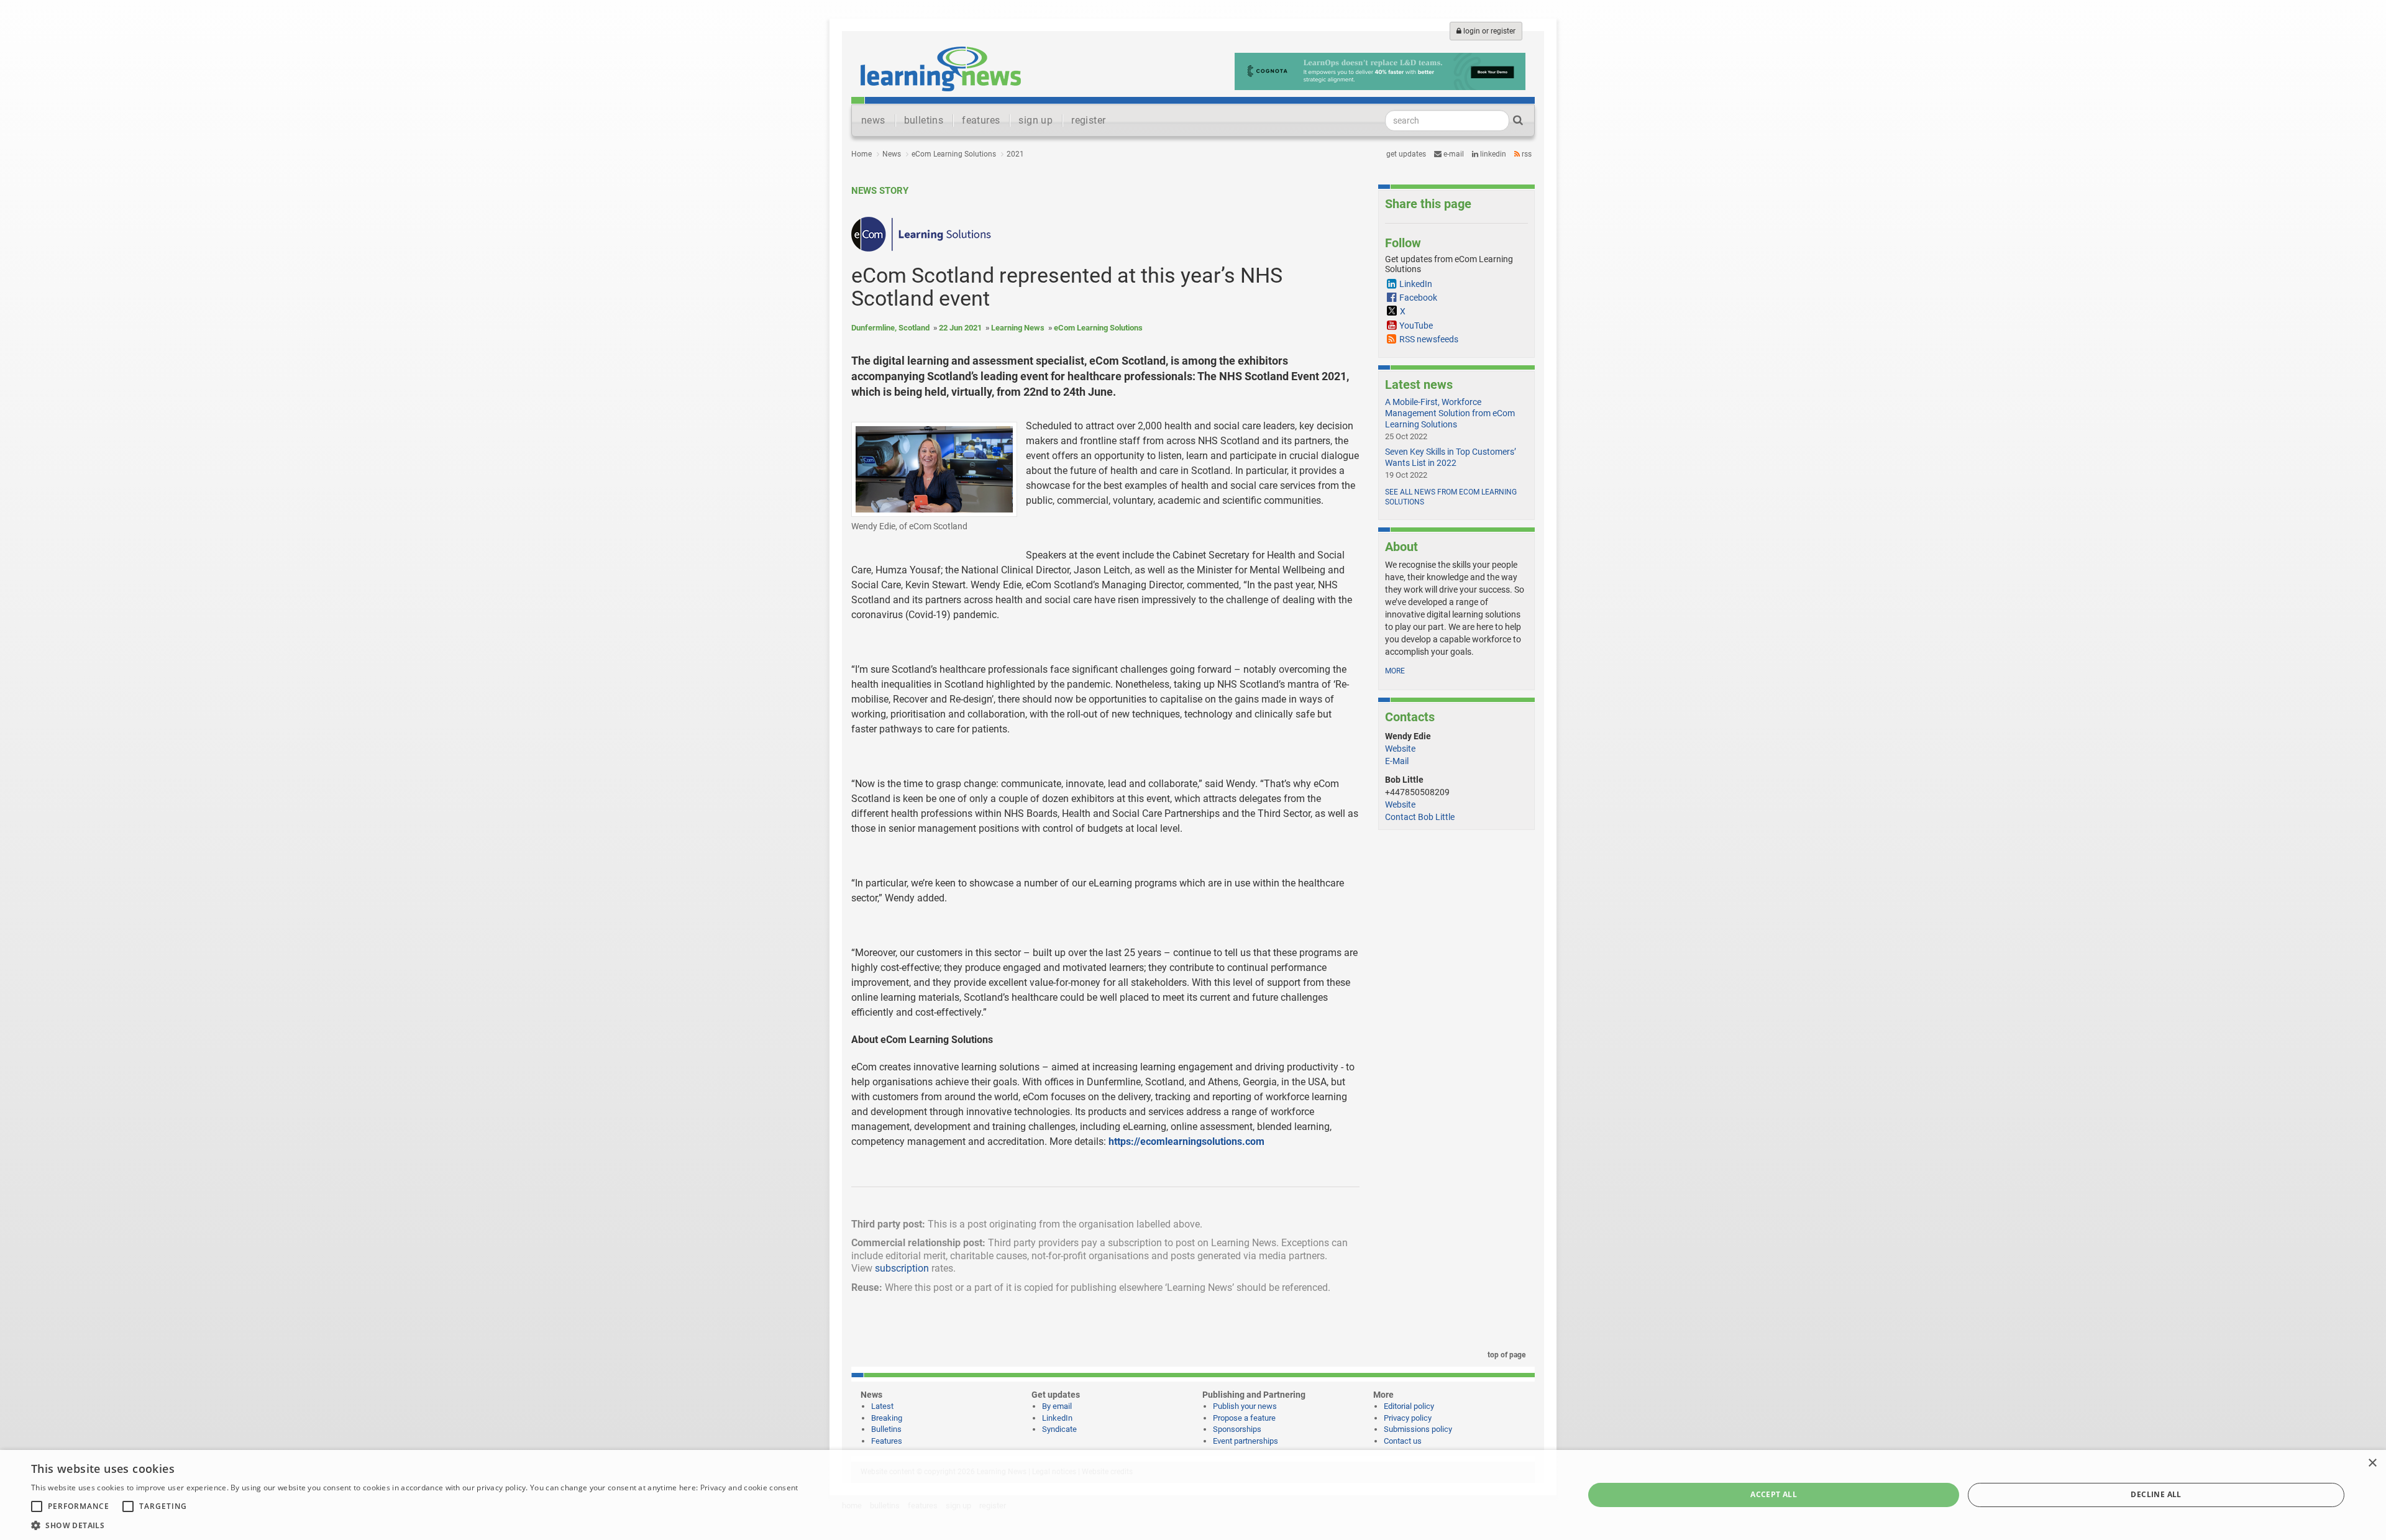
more (1395, 671)
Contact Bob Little (1420, 817)
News (892, 154)
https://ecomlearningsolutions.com (1186, 1141)
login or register (1488, 31)
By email (1057, 1406)
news (873, 120)
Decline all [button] (2156, 1494)
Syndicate (1059, 1429)
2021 (1015, 154)
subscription (902, 1268)
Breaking (887, 1418)
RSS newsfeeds (1429, 339)
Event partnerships (1246, 1441)
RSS (1526, 154)
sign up (1035, 120)
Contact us (1403, 1441)
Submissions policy (1418, 1429)
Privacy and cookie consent (749, 1488)
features (981, 120)
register (1088, 120)
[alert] (1193, 1495)
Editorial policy (1409, 1406)
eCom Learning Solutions (954, 154)
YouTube (1416, 326)
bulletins (924, 120)
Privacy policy (1408, 1418)
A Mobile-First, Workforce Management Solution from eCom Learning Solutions (1450, 413)
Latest (882, 1406)
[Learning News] (941, 68)
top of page (1506, 1355)
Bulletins (886, 1429)
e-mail (1453, 154)
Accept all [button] (1774, 1494)
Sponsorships (1237, 1429)
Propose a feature (1244, 1418)
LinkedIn (1492, 154)
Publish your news (1245, 1406)
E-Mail (1397, 761)
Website (1400, 749)
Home (862, 154)
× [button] (2372, 1463)
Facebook (1418, 298)
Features (887, 1441)
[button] (414, 1525)
